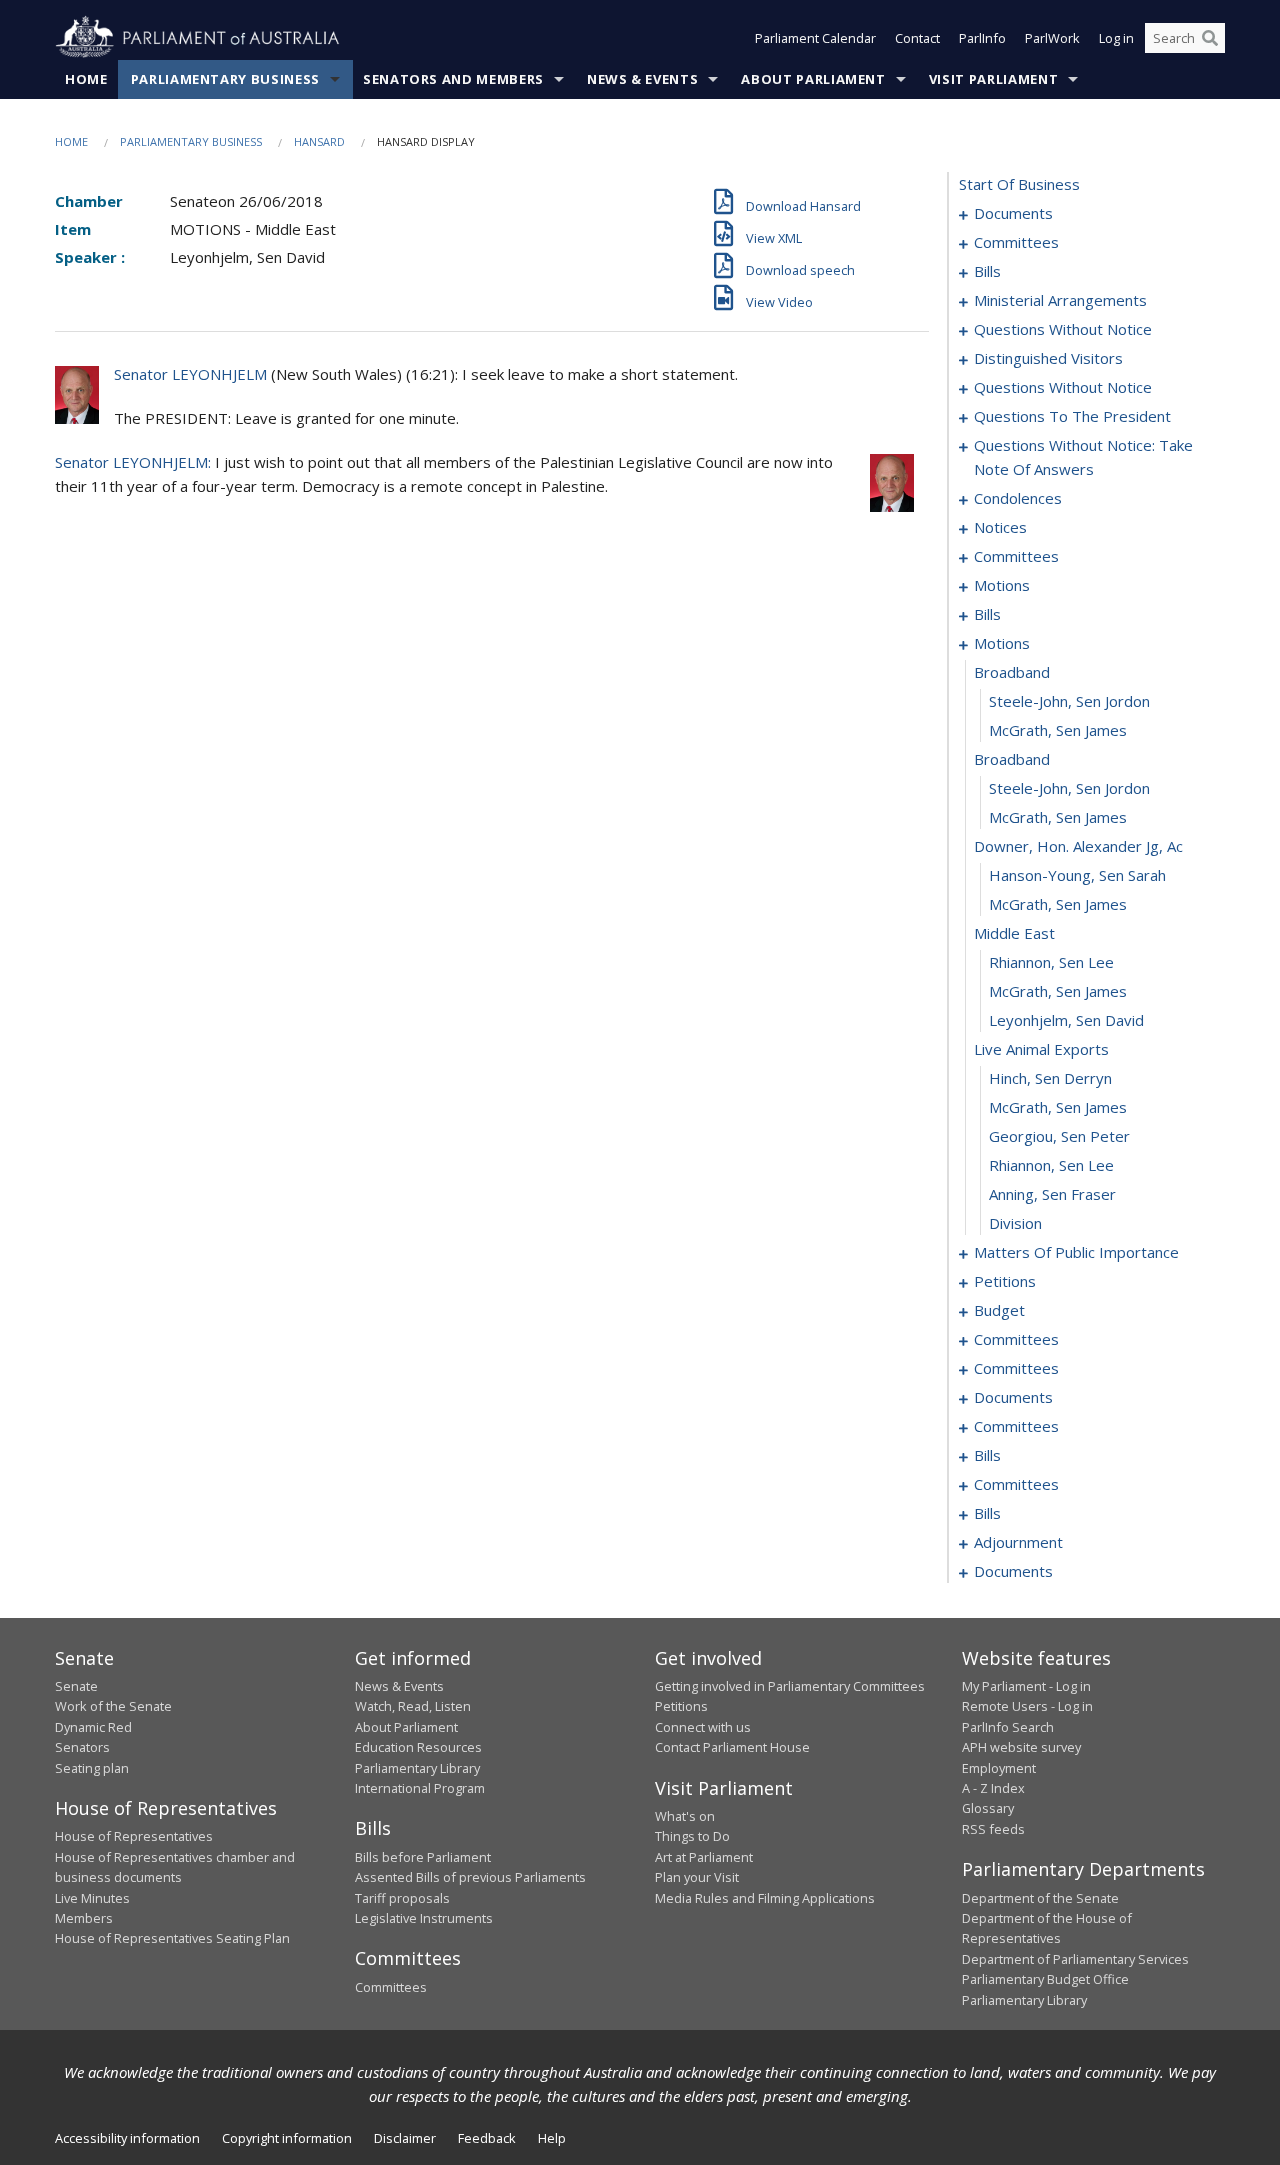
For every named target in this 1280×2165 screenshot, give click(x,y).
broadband (1012, 672)
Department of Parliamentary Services (1075, 1959)
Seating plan (92, 1768)
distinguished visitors (1048, 358)
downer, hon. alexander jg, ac (1078, 846)
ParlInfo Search (1008, 1727)
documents (1013, 213)
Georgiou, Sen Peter (1059, 1136)
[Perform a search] (1210, 38)
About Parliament (813, 79)
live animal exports (1041, 1049)
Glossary (988, 1808)
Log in (1116, 38)
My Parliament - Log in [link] (1026, 1686)
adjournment (1018, 1542)
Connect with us (703, 1727)
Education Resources (418, 1747)
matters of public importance (1076, 1252)
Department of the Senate (1040, 1898)
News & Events (642, 79)
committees (1016, 242)
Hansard (319, 141)
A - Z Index (993, 1788)
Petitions (681, 1706)
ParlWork (1052, 38)
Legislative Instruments (424, 1918)
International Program (420, 1788)
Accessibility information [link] (127, 2138)
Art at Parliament (704, 1857)
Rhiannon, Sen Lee (1051, 962)
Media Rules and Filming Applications (765, 1898)
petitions (1005, 1281)
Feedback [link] (487, 2138)
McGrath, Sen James (1058, 730)
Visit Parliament (993, 79)
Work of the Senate (113, 1706)
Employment (999, 1768)
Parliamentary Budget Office (1045, 1979)
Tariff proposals (402, 1898)
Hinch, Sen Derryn (1050, 1078)
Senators (82, 1747)
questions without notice (1063, 329)
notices (1000, 527)
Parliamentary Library (417, 1768)
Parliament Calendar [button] (815, 38)
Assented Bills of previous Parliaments (470, 1877)
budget (999, 1310)
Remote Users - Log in (1027, 1706)
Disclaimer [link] (405, 2138)
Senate (76, 1686)
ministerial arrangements (1060, 300)
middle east (1014, 933)
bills (987, 271)
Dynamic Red (93, 1727)
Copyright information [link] (287, 2138)
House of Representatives (134, 1836)
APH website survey (1021, 1747)
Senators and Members (453, 79)
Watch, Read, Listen (413, 1706)
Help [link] (552, 2138)
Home (86, 79)
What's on (685, 1816)
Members (84, 1918)
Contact (917, 38)
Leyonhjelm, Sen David (1066, 1020)
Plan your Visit (697, 1877)
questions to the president (1072, 416)
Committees (391, 1987)
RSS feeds (993, 1829)
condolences (1018, 498)
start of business (1019, 184)
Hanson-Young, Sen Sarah (1077, 875)
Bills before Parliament (423, 1857)
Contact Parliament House (732, 1747)
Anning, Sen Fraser (1052, 1194)
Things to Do (692, 1836)
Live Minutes (92, 1898)
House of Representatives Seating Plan (172, 1938)
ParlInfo (982, 38)
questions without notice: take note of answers (1083, 457)
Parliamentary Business (225, 79)
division (1015, 1223)
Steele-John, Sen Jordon (1069, 701)
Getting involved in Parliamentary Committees (790, 1686)
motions (1002, 585)
